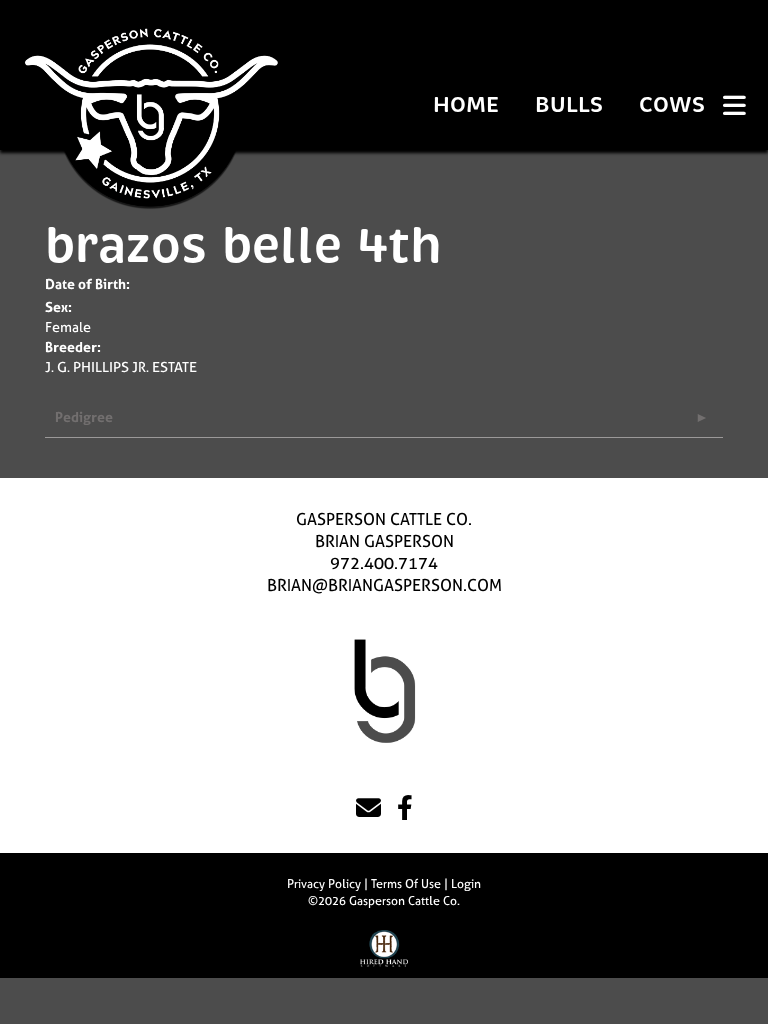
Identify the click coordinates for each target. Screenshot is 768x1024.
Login (466, 884)
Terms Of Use (406, 884)
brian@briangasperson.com (384, 585)
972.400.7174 (384, 563)
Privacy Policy (324, 884)
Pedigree (84, 416)
